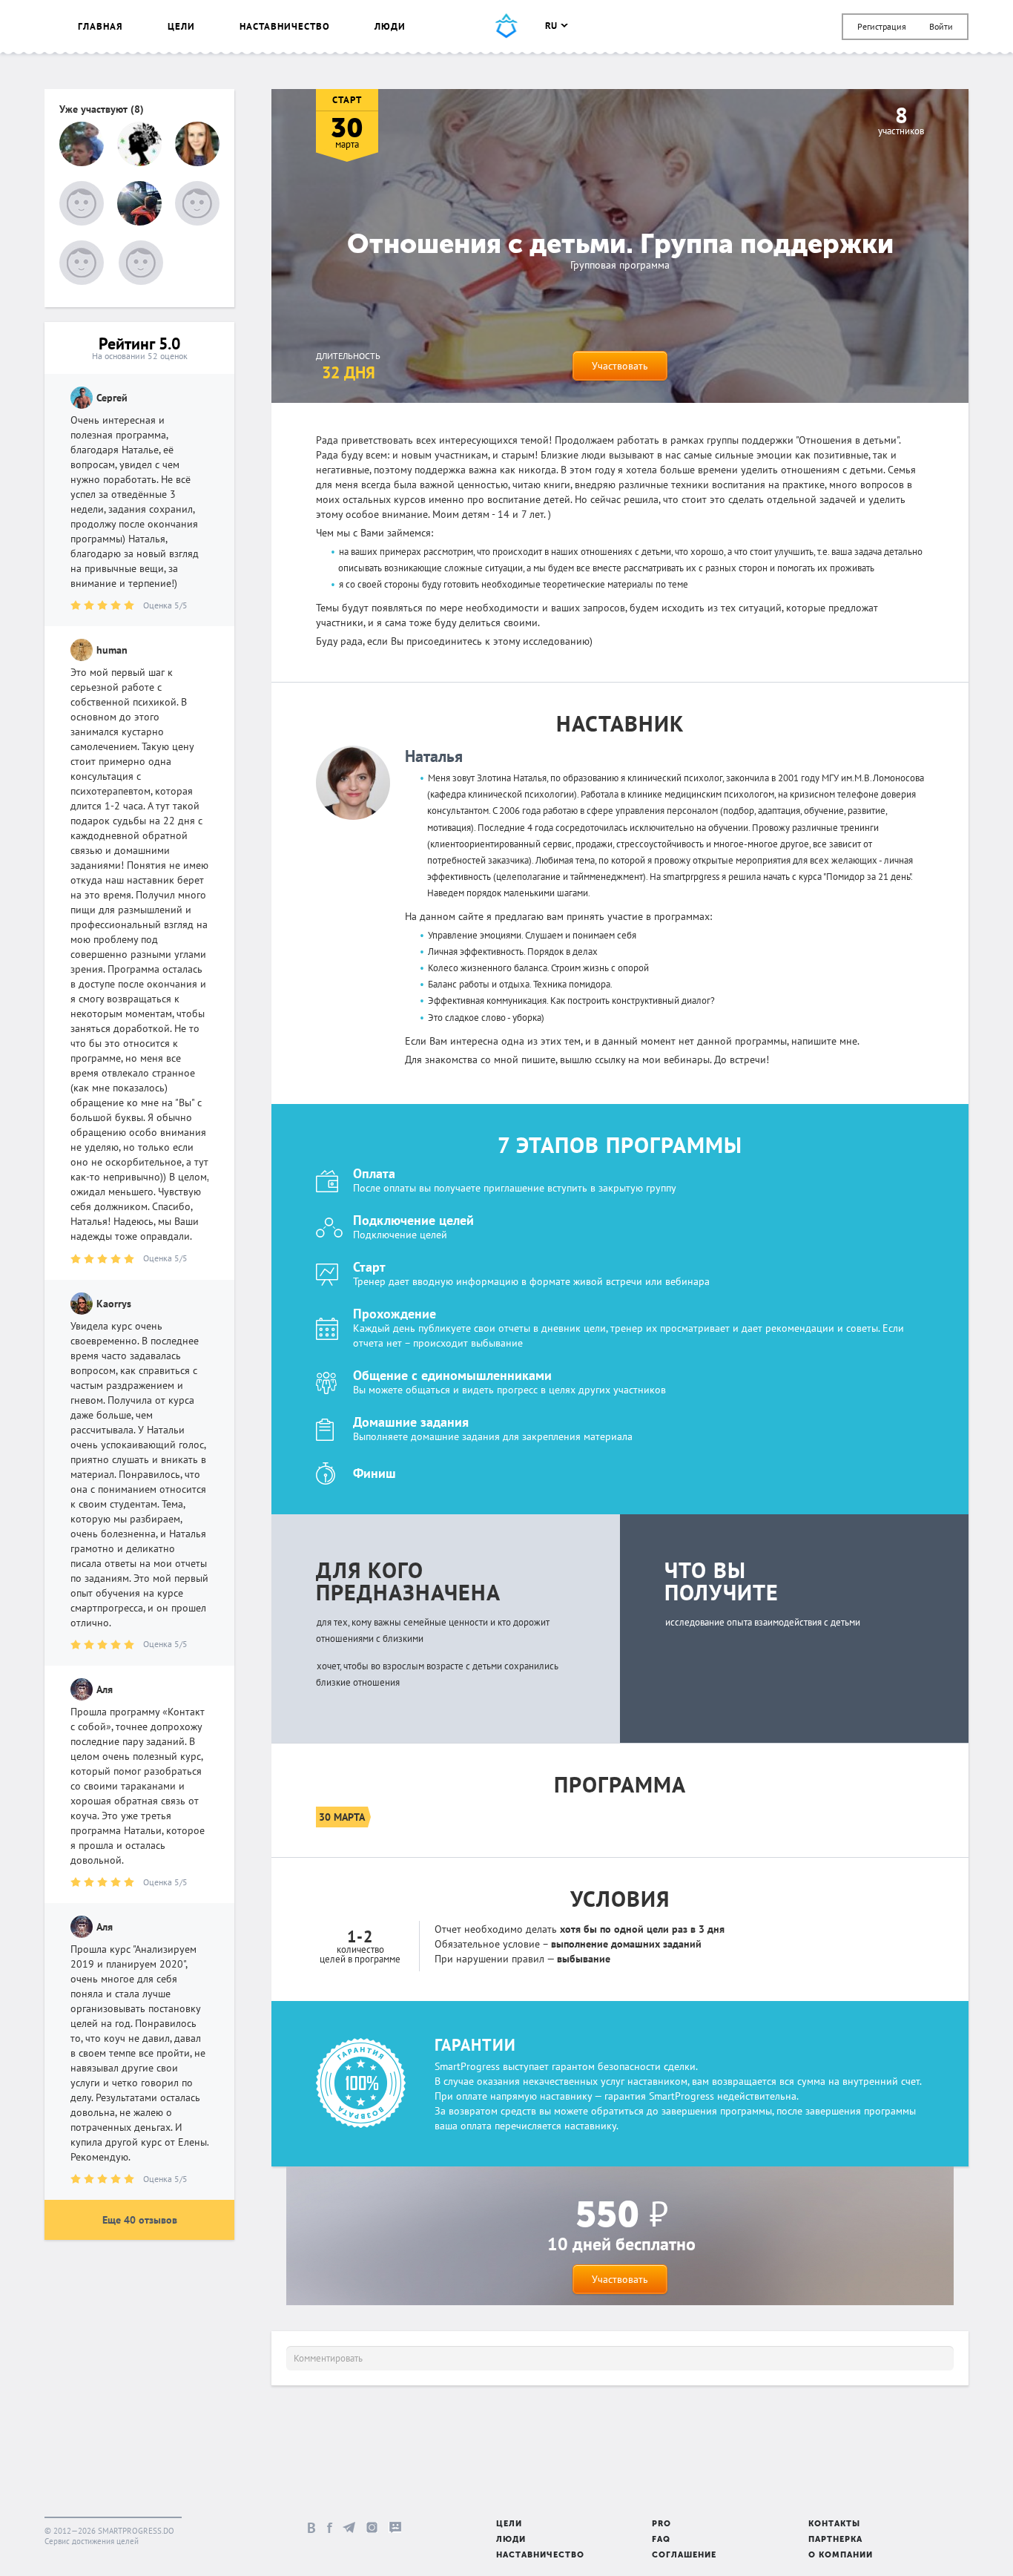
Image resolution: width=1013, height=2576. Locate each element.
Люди (390, 26)
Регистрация (882, 26)
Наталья (434, 756)
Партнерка (835, 2540)
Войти (941, 26)
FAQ (661, 2540)
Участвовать (620, 366)
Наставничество (285, 26)
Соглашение (684, 2556)
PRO (661, 2524)
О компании (841, 2556)
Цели (181, 26)
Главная (100, 26)
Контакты (834, 2524)
